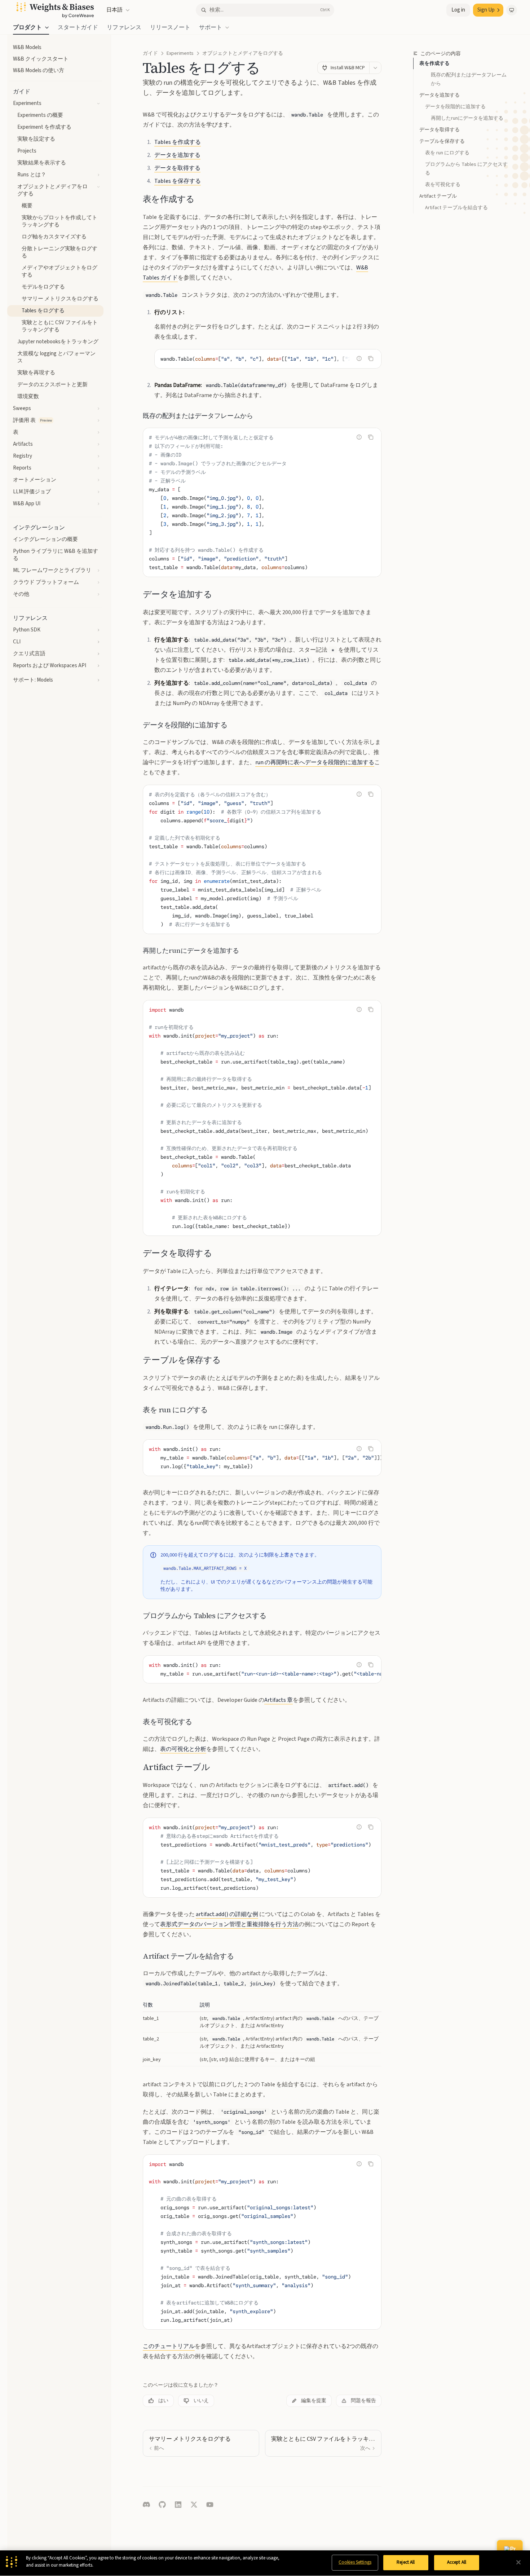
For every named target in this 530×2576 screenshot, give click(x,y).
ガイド (150, 53)
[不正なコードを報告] (359, 358)
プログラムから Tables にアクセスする (466, 169)
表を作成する (434, 63)
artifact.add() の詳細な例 (227, 1914)
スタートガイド (78, 27)
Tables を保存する (178, 181)
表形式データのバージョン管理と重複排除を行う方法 (229, 1924)
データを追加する (440, 95)
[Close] (518, 2562)
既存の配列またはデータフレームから (469, 79)
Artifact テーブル (438, 196)
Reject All (406, 2562)
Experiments (180, 53)
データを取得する (440, 130)
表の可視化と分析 (183, 1749)
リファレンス (124, 27)
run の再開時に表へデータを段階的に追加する (315, 762)
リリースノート (170, 27)
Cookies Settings (355, 2562)
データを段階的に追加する (455, 107)
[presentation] (268, 359)
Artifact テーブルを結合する (456, 208)
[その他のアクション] (375, 68)
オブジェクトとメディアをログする (243, 53)
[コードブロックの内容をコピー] (371, 358)
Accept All (457, 2562)
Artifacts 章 (279, 1700)
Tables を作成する (178, 142)
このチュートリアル (169, 2346)
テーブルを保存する (442, 141)
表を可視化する (443, 185)
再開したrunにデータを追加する (467, 118)
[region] (265, 2563)
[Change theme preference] (512, 10)
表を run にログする (447, 153)
